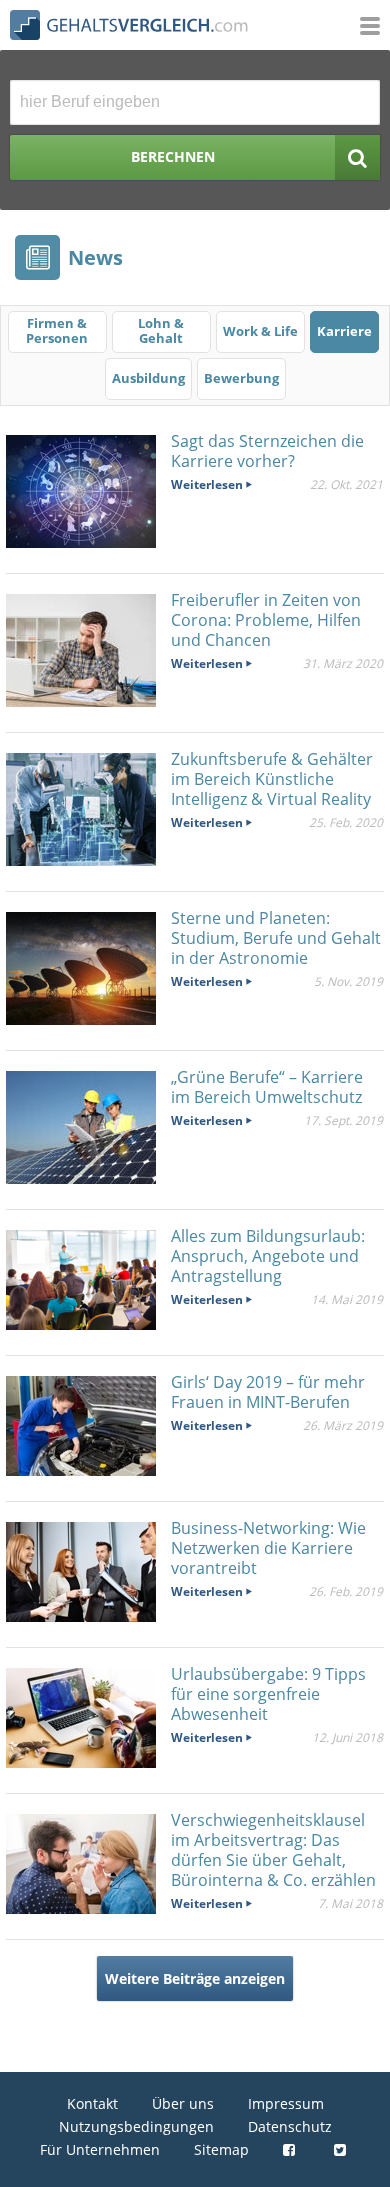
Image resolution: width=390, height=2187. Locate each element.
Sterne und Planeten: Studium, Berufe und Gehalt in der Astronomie (276, 938)
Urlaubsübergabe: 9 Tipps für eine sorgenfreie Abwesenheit (268, 1694)
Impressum (286, 2103)
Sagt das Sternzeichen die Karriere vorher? (267, 451)
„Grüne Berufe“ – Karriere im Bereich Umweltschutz (267, 1087)
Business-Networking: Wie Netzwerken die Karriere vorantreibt (268, 1548)
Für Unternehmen (100, 2149)
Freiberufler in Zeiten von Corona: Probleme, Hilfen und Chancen (266, 620)
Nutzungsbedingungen (136, 2126)
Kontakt (92, 2103)
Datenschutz (290, 2126)
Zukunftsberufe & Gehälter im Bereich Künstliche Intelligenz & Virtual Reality (272, 779)
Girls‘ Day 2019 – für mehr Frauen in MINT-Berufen (268, 1392)
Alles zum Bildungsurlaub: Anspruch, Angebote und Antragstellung (268, 1256)
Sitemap (221, 2149)
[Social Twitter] (342, 2149)
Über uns (183, 2103)
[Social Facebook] (291, 2149)
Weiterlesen (207, 484)
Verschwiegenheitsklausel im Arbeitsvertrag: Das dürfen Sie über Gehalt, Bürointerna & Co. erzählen (273, 1850)
